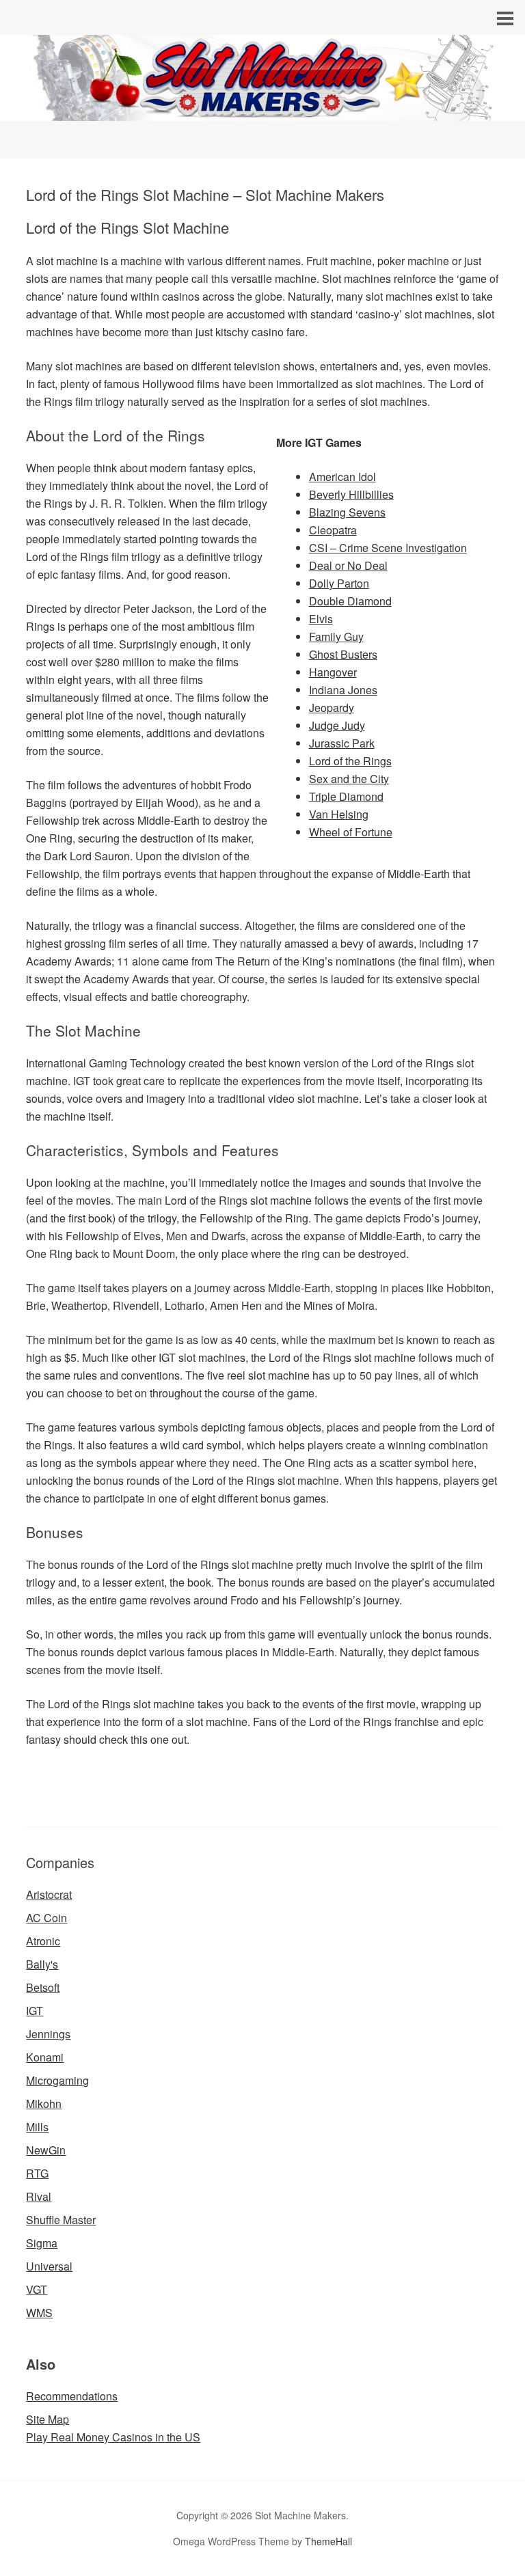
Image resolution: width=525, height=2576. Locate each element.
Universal (49, 2266)
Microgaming (57, 2080)
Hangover (333, 672)
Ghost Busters (343, 654)
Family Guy (336, 636)
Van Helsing (339, 814)
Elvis (321, 619)
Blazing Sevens (347, 512)
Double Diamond (350, 601)
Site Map (48, 2419)
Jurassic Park (342, 743)
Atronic (43, 1941)
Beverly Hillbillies (351, 494)
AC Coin (46, 1918)
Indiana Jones (343, 690)
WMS (39, 2313)
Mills (37, 2127)
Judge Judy (337, 725)
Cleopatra (333, 530)
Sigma (42, 2243)
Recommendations (72, 2396)
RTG (37, 2173)
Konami (45, 2057)
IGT (35, 2011)
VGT (37, 2289)
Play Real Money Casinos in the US (113, 2437)
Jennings (48, 2034)
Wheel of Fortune (351, 832)
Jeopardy (332, 708)
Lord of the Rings (350, 761)
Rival (39, 2196)
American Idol (342, 477)
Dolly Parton (339, 583)
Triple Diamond (346, 796)
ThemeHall (328, 2541)
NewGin (46, 2150)
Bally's (42, 1964)
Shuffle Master (61, 2220)
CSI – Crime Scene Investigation (388, 548)
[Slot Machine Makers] (262, 108)
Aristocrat (49, 1894)
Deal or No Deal (348, 565)
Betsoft (43, 1987)
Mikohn (44, 2104)
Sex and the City (349, 779)
